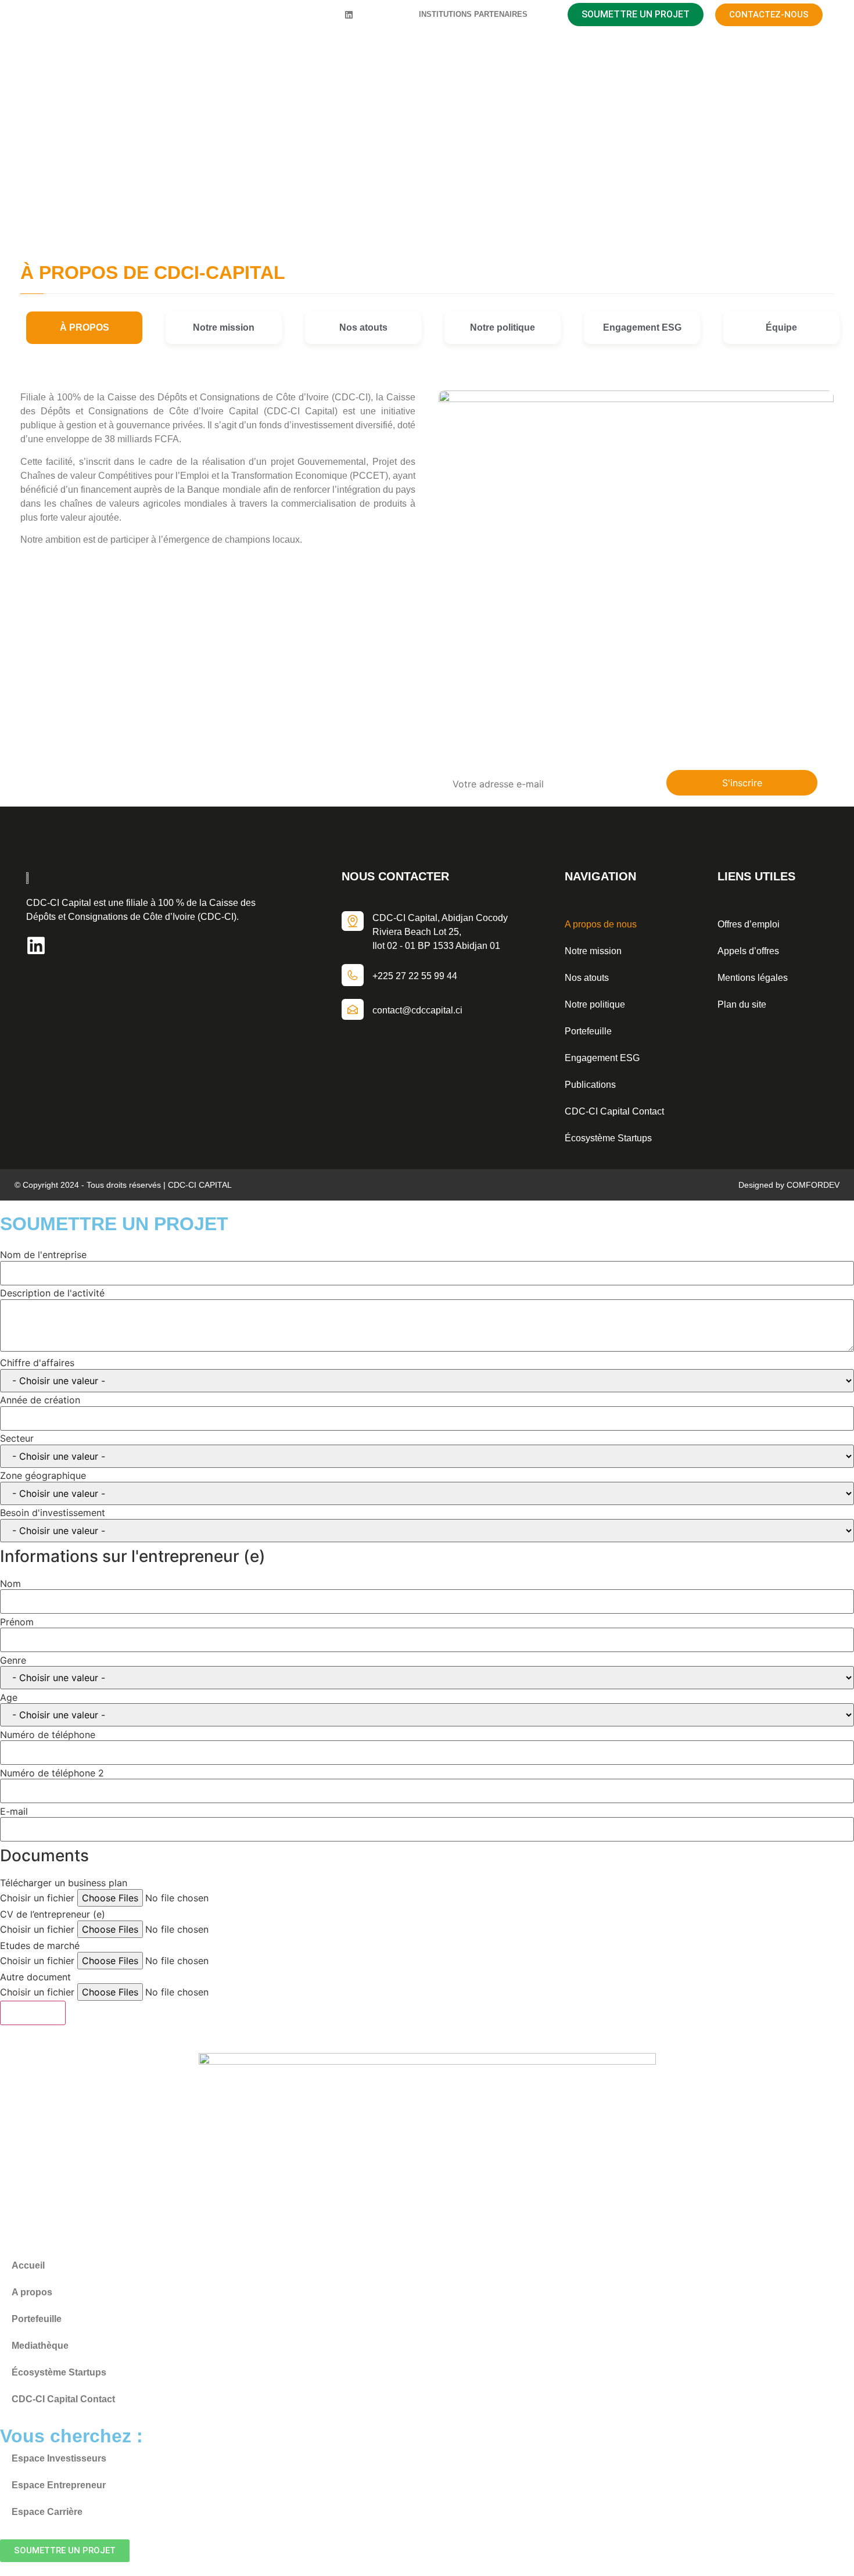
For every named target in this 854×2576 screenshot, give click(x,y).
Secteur (17, 1438)
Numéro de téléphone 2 (52, 1773)
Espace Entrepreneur (59, 2485)
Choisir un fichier (37, 1898)
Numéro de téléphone (48, 1735)
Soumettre (33, 2013)
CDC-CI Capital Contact (614, 1111)
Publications (590, 1085)
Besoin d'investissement (53, 1513)
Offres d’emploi (749, 924)
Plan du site (742, 1004)
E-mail (14, 1811)
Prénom (17, 1622)
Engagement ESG (602, 1058)
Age (9, 1697)
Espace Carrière (47, 2512)
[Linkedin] (349, 15)
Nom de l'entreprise (43, 1255)
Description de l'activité (52, 1293)
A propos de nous (601, 924)
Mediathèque (40, 2346)
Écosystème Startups (608, 1138)
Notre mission (593, 951)
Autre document (35, 1977)
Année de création (40, 1400)
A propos (32, 2292)
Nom (10, 1583)
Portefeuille (588, 1031)
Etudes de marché (40, 1946)
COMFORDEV (813, 1185)
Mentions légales (753, 978)
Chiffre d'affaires (37, 1363)
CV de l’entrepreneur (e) (53, 1914)
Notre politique (595, 1004)
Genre (13, 1660)
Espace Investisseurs (59, 2458)
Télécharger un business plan (64, 1883)
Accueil (382, 182)
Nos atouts (587, 978)
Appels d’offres (748, 951)
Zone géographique (43, 1475)
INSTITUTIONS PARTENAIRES (473, 14)
